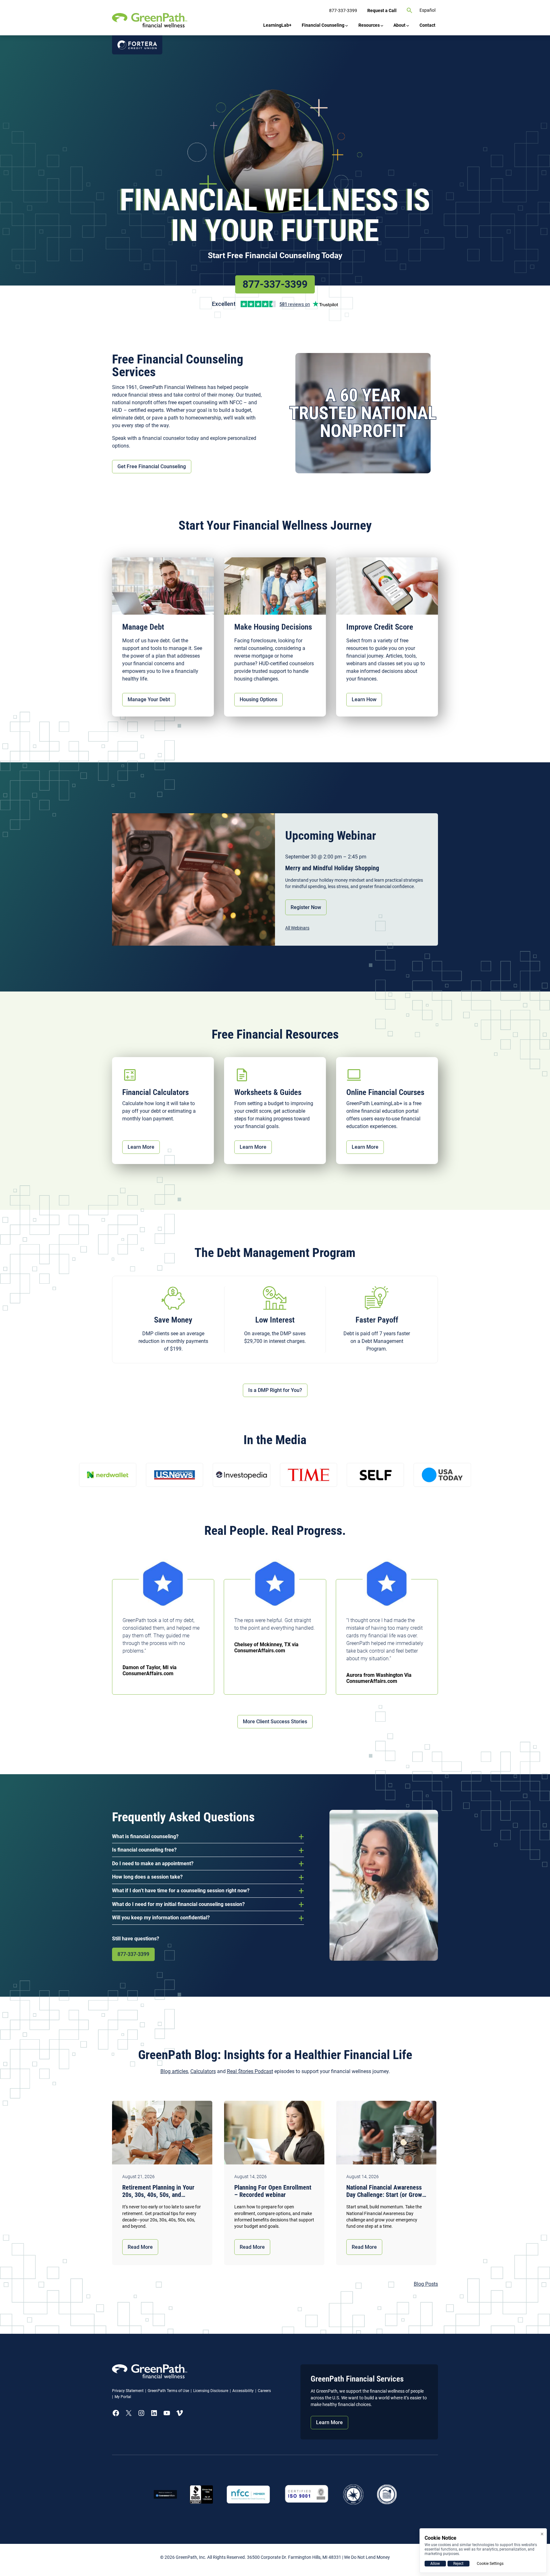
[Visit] (307, 2494)
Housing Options (258, 699)
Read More (140, 2247)
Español (427, 10)
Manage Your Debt (149, 699)
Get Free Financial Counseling (152, 466)
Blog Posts (426, 2284)
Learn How (364, 699)
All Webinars (297, 928)
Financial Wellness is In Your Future (275, 215)
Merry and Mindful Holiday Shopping (332, 868)
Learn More (141, 1147)
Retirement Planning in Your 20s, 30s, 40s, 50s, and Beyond (158, 2191)
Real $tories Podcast (250, 2071)
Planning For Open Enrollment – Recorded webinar (273, 2191)
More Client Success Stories (275, 1722)
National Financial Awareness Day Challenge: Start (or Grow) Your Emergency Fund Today (385, 2191)
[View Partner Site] (137, 45)
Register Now (306, 907)
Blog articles (174, 2071)
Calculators (203, 2071)
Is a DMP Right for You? (275, 1390)
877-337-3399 (275, 284)
